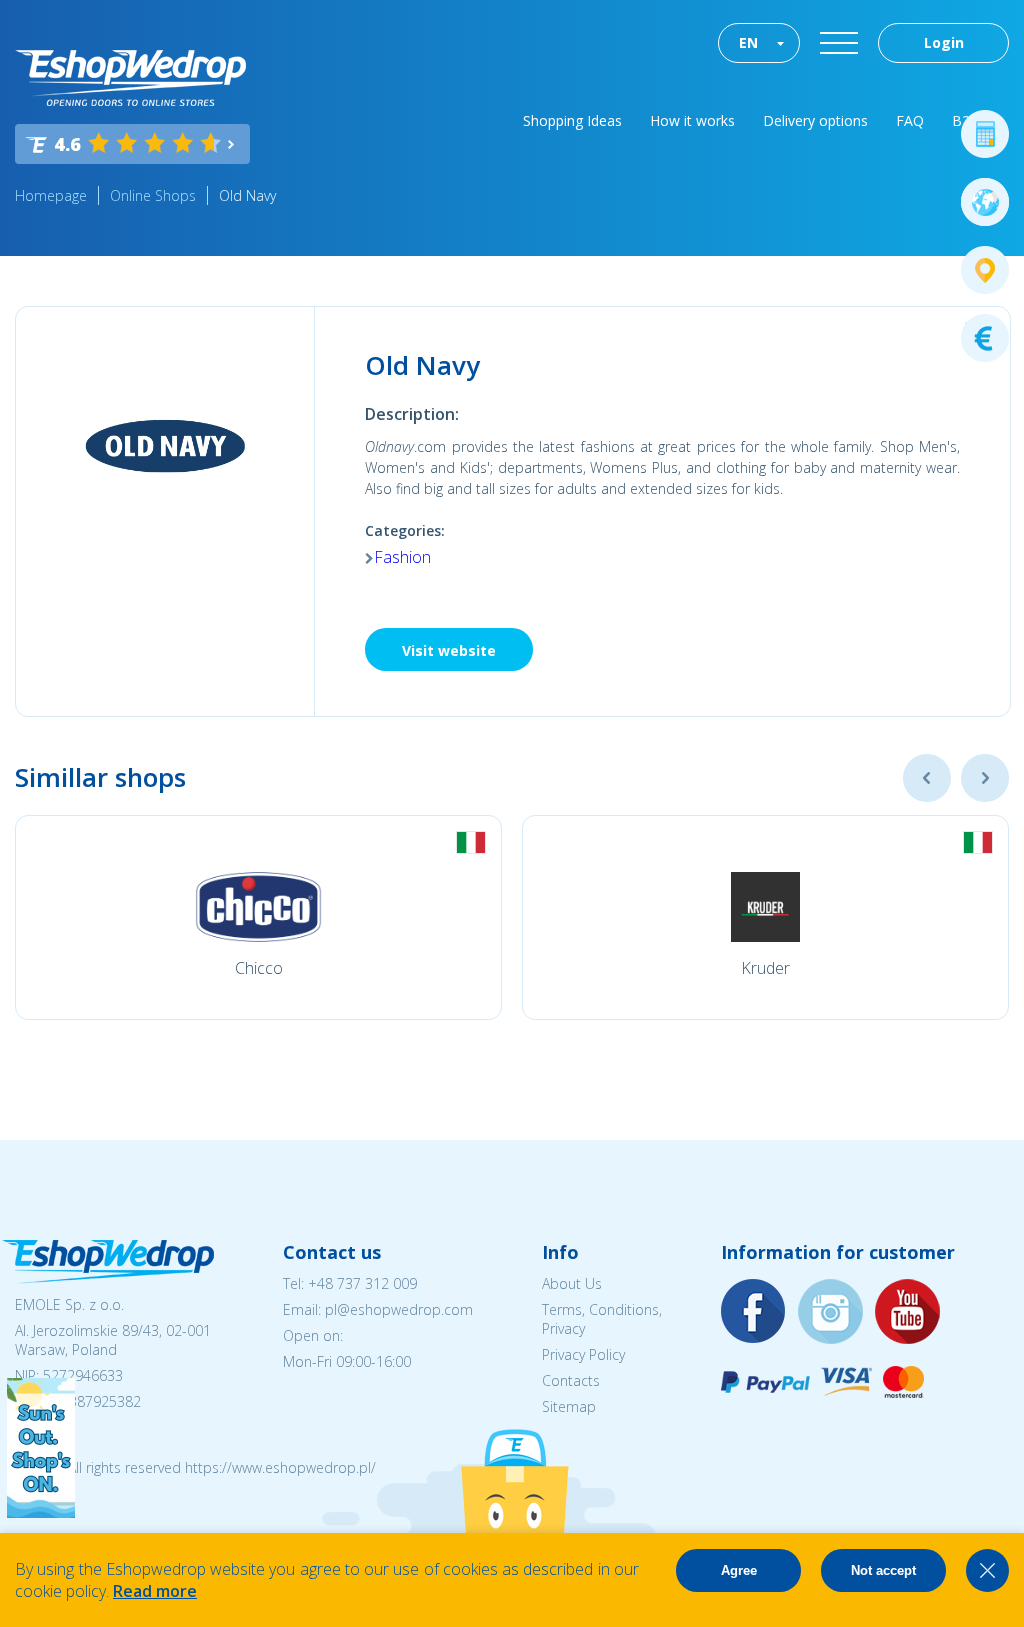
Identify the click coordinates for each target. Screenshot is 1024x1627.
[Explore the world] (985, 202)
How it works (692, 120)
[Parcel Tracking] (985, 270)
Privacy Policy (583, 1354)
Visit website (449, 650)
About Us (572, 1283)
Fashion (402, 557)
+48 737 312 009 (362, 1283)
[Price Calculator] (985, 134)
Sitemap (569, 1406)
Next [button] (985, 778)
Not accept (883, 1570)
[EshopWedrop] (130, 78)
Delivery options (815, 120)
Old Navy (247, 195)
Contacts (571, 1380)
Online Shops (153, 195)
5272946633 (83, 1375)
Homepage (51, 195)
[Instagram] (831, 1312)
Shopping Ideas (572, 120)
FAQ (910, 120)
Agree (739, 1570)
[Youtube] (908, 1312)
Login (944, 42)
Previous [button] (927, 778)
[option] (258, 917)
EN (748, 42)
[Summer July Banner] (41, 1512)
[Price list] (985, 338)
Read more (155, 1591)
